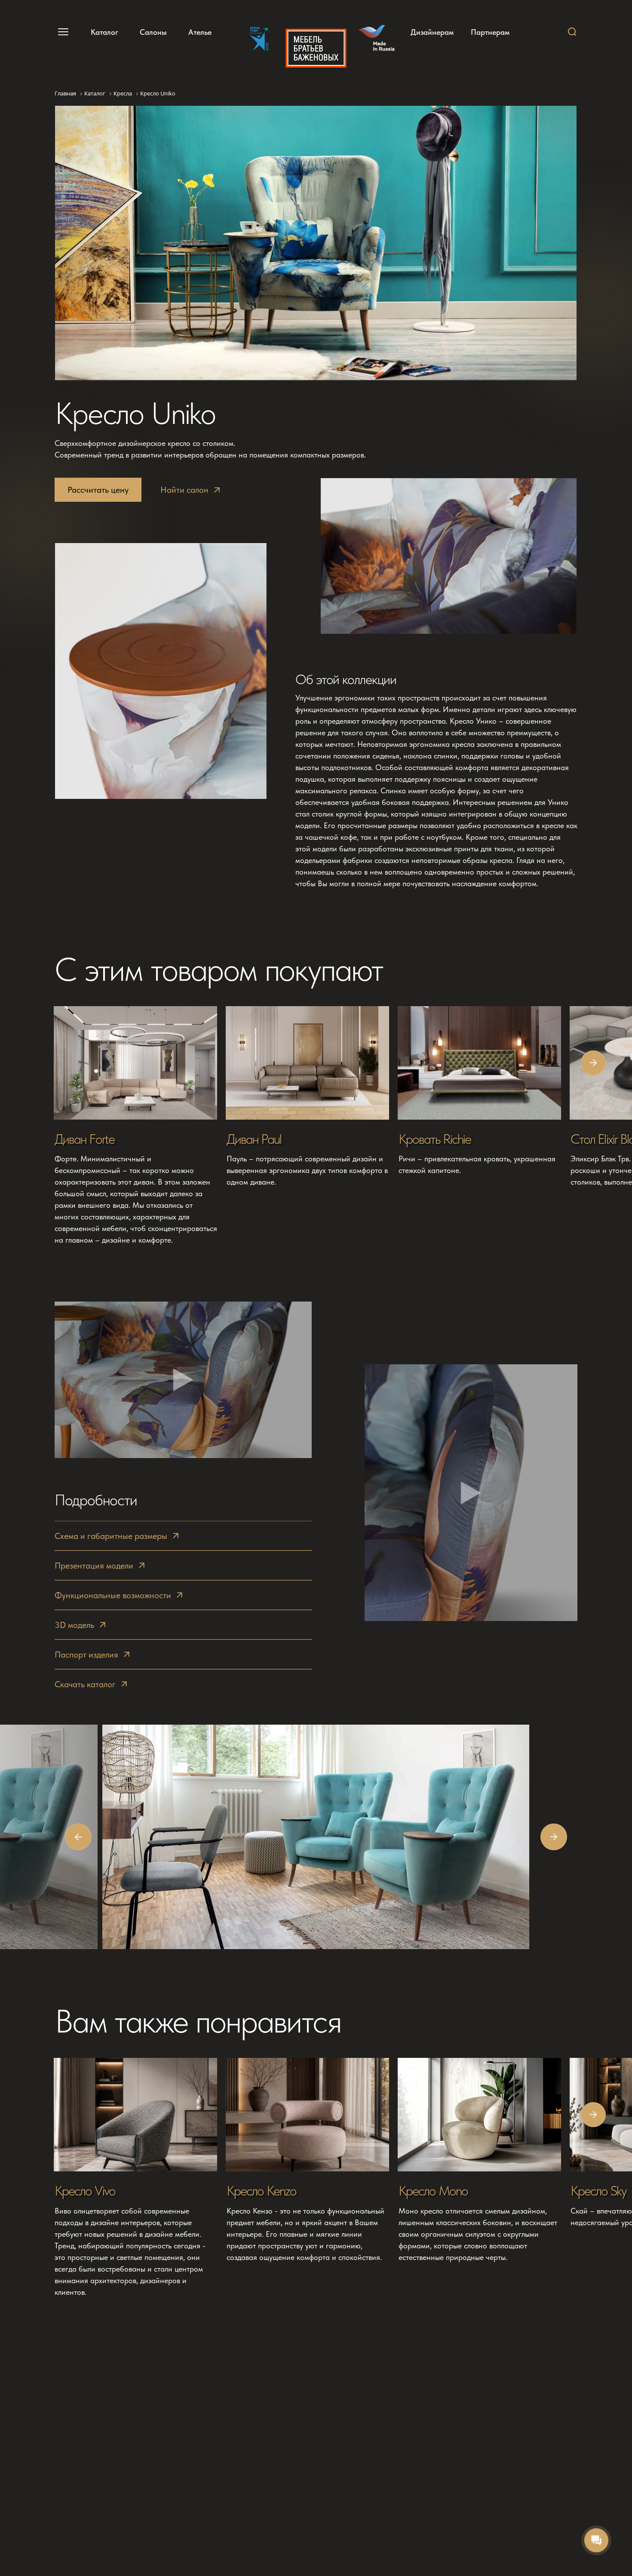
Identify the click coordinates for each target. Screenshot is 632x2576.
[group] (136, 1126)
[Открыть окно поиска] (572, 32)
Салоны (153, 32)
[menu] (62, 32)
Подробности (96, 1500)
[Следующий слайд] (593, 1063)
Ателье (200, 32)
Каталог (104, 32)
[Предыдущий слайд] (78, 1837)
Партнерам (490, 32)
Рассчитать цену (98, 490)
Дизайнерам (432, 32)
